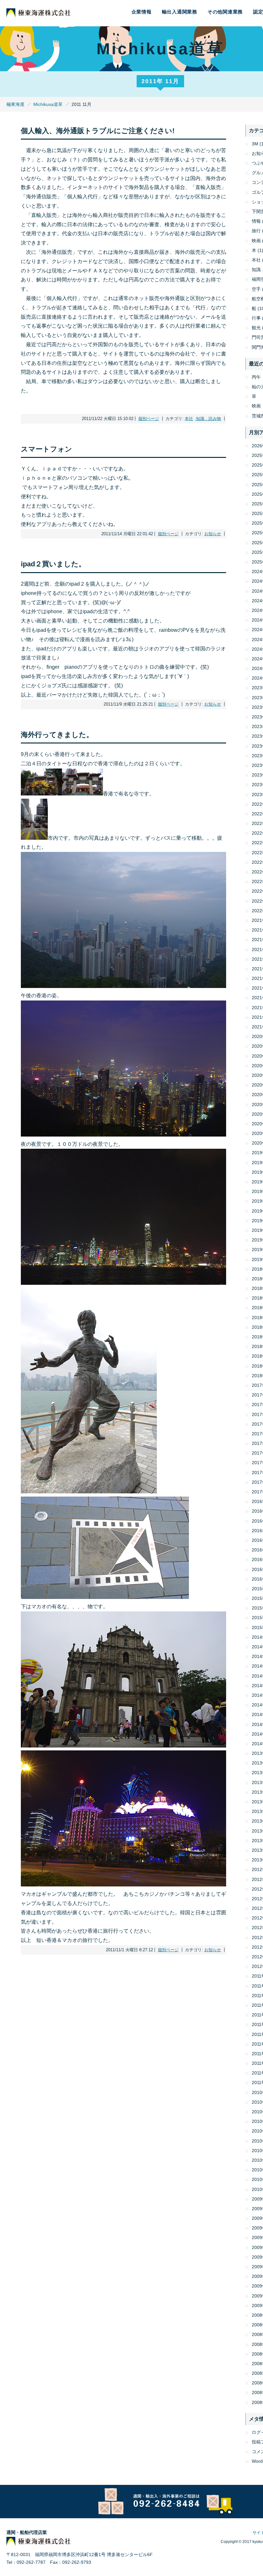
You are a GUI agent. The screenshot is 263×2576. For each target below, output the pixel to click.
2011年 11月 (160, 81)
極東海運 (15, 104)
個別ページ (149, 419)
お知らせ (213, 534)
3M (255, 144)
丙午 (256, 377)
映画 (256, 241)
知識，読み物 (208, 419)
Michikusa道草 (48, 104)
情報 (256, 221)
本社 (189, 419)
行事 (256, 318)
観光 (256, 328)
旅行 (256, 231)
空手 (256, 289)
